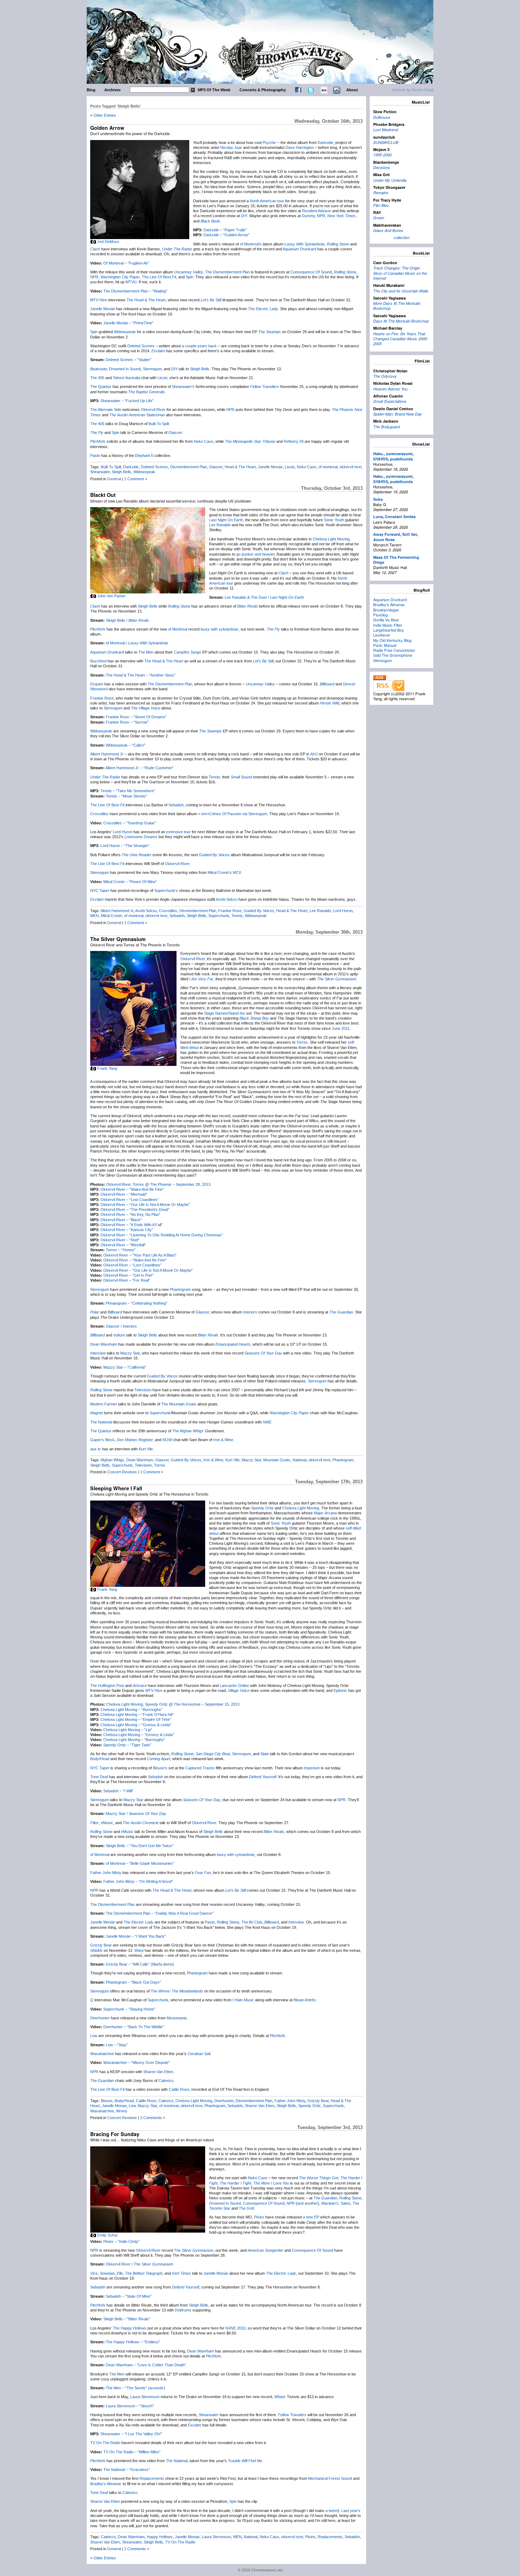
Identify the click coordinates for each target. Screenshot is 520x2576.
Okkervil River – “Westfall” (123, 1245)
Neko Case (204, 441)
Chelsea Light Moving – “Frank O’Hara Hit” (137, 1715)
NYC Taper (100, 1768)
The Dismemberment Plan (227, 272)
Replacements (152, 2478)
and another (307, 2203)
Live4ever (382, 635)
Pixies (259, 2217)
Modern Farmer (104, 1404)
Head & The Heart (240, 467)
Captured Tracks (200, 1768)
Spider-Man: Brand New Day (398, 414)
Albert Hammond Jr (107, 754)
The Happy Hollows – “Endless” (133, 2342)
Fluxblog (380, 615)
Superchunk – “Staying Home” (129, 2009)
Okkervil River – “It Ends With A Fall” (132, 1225)
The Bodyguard (386, 427)
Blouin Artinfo (305, 2000)
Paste (95, 456)
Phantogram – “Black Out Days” (133, 1982)
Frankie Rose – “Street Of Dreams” (136, 717)
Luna (378, 517)
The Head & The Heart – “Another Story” (141, 675)
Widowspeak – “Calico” (126, 745)
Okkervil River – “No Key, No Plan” (130, 1214)
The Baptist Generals (147, 392)
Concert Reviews (122, 1472)
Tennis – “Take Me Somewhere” (128, 791)
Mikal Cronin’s (220, 872)
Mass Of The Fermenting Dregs (396, 560)
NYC (94, 890)
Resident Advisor (317, 211)
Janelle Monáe (103, 309)
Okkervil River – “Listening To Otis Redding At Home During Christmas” (162, 1235)
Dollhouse (382, 117)
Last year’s (351, 2511)
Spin (189, 277)
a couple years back (199, 346)
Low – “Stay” (117, 2045)
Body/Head (100, 1759)
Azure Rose (384, 539)
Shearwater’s (183, 387)
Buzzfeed (98, 661)
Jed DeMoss (108, 242)
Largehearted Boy (389, 630)
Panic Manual (385, 645)
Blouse (107, 2101)
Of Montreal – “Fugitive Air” (126, 263)
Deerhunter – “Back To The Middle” (134, 2027)
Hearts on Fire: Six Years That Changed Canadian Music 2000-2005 (401, 339)
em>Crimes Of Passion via (225, 814)
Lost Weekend (386, 130)
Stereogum (152, 369)
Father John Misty (106, 1873)
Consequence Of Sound (311, 272)
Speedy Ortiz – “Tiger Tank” (127, 1745)
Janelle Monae (270, 467)
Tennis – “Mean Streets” (126, 796)
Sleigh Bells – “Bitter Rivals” (127, 2319)
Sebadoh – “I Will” (118, 1791)
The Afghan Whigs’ (188, 1431)
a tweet (332, 2511)
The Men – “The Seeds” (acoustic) (135, 2388)
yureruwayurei (399, 454)
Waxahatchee (102, 2054)
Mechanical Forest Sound (330, 2478)
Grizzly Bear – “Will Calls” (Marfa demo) (140, 1964)
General (114, 479)
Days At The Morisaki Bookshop (401, 321)
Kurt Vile (146, 1449)
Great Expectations (390, 401)
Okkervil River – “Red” (120, 1240)
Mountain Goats (277, 1460)
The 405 (97, 378)
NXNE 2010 (235, 2328)
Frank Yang (107, 1068)
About (352, 90)
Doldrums (183, 2310)
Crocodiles (99, 814)
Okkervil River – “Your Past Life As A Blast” (140, 1255)
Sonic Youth (334, 520)
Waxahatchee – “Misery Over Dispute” (137, 2062)
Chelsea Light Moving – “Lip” (128, 1730)
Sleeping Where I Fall (116, 1488)
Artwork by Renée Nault (413, 90)
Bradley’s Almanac (106, 2484)
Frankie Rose (102, 698)
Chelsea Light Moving (331, 539)
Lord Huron (123, 832)
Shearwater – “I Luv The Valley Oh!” (131, 2434)
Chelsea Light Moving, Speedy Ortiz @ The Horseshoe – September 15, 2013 (173, 1704)
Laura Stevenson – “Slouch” (130, 2406)
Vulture (119, 1335)
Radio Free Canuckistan (394, 650)
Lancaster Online (234, 1686)
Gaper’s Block (102, 1440)
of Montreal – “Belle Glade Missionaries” (140, 1863)
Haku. (379, 454)
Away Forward (387, 534)
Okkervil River (153, 410)
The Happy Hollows (130, 2328)
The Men (146, 652)
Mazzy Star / (136, 1814)
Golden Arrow (107, 128)
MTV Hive (99, 300)
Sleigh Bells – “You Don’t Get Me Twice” (140, 1846)
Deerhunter (100, 2018)
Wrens (122, 2111)
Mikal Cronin (111, 916)
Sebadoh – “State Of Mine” (129, 2296)
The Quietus (101, 387)
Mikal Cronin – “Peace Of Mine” (130, 882)
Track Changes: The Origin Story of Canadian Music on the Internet (400, 273)
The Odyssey (385, 376)
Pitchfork (98, 441)
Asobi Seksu (227, 899)
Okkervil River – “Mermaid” (124, 1194)
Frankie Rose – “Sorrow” (127, 722)
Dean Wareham (104, 1344)
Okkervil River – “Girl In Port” (128, 1275)
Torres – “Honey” (121, 1250)
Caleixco (108, 2537)
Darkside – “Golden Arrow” (226, 235)
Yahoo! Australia (126, 378)
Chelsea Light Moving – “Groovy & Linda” (136, 1725)
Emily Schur (108, 2235)
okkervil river (351, 467)
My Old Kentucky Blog (392, 640)
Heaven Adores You (390, 389)
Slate (265, 1754)
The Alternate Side (106, 410)
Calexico (166, 2081)
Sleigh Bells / (127, 620)
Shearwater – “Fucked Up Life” (127, 401)
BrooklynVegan (386, 610)
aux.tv (96, 1449)
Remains (381, 193)
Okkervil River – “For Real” (127, 1280)
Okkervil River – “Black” (121, 1220)
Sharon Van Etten (158, 2072)
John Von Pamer (111, 596)
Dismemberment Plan (189, 467)
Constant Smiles (400, 517)
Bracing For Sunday (115, 2134)
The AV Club (252, 1922)
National (299, 1460)
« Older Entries (103, 115)
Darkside (325, 143)
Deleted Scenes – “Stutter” (129, 360)
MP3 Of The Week (214, 90)
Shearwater (100, 472)
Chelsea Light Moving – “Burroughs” (131, 1710)
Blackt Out (103, 495)
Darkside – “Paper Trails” (225, 230)
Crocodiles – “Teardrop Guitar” (130, 823)
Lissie (162, 378)
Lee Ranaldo (220, 525)
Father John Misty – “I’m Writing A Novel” (138, 1881)
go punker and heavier (255, 554)
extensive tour (178, 832)
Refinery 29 (294, 441)
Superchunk (219, 916)
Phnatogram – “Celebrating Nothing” (137, 1303)
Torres (302, 1042)
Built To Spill (159, 424)
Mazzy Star (130, 1353)
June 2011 (341, 1028)
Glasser (175, 433)
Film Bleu (381, 205)
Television (143, 1390)
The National (101, 1422)
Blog (91, 90)
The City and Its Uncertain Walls (401, 291)
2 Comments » (137, 2549)
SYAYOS (381, 459)
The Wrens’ (161, 1991)
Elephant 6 (144, 456)
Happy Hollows (160, 2537)
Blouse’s (160, 1768)
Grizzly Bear (101, 1945)
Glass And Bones (388, 230)
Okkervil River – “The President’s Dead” (135, 1209)
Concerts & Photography (263, 90)
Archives (112, 90)
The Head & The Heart (146, 300)
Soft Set (410, 534)
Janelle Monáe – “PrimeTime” (128, 323)
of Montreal (178, 629)
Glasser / (121, 1326)
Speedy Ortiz (262, 1508)
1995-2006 (382, 155)
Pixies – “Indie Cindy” (122, 2241)
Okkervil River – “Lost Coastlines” (130, 1200)
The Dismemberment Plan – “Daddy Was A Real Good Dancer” (160, 1913)
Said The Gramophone (393, 655)
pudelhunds (401, 459)
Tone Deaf (99, 1777)
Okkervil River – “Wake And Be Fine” (132, 1189)
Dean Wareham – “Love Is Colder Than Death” (146, 2365)
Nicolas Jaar (231, 147)
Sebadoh (176, 805)
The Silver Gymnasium (118, 939)
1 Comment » (136, 479)
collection (402, 237)
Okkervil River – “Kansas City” (127, 1230)
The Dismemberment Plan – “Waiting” (135, 291)
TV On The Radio (105, 2443)
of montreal (328, 467)
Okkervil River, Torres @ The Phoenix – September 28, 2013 (158, 1184)
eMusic (107, 1823)
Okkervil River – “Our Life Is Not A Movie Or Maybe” (145, 1205)
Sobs (378, 499)
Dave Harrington (300, 147)
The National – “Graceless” (127, 2470)
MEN (94, 916)
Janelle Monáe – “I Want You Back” (136, 1936)
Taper (104, 890)
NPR (321, 216)
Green (379, 218)
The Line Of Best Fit (159, 277)
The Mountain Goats (179, 1404)
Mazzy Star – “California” (125, 1367)
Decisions (382, 167)
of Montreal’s (251, 244)
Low (94, 2036)
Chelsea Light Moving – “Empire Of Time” (136, 1719)
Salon (345, 2203)
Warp (139, 1950)
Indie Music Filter (388, 625)
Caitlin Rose (179, 2089)
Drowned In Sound (125, 369)
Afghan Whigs (112, 1460)
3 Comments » (153, 2118)
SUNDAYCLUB (386, 142)
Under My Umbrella (390, 180)
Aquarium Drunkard (299, 249)
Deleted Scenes (141, 346)
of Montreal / (137, 643)
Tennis (214, 777)
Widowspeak (125, 332)
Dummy (308, 216)
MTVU (131, 282)
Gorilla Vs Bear (386, 620)
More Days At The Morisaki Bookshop (397, 306)
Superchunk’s (166, 890)
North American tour (267, 201)
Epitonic (340, 1690)
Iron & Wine (223, 1440)
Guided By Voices (214, 855)
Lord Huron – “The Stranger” (125, 846)
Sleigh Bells (200, 369)
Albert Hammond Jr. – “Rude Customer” (140, 768)
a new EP (311, 2217)
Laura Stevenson (145, 2397)
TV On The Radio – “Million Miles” (132, 2452)
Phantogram (180, 1289)
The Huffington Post (107, 1686)
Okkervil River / (139, 2264)
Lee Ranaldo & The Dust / (264, 597)
